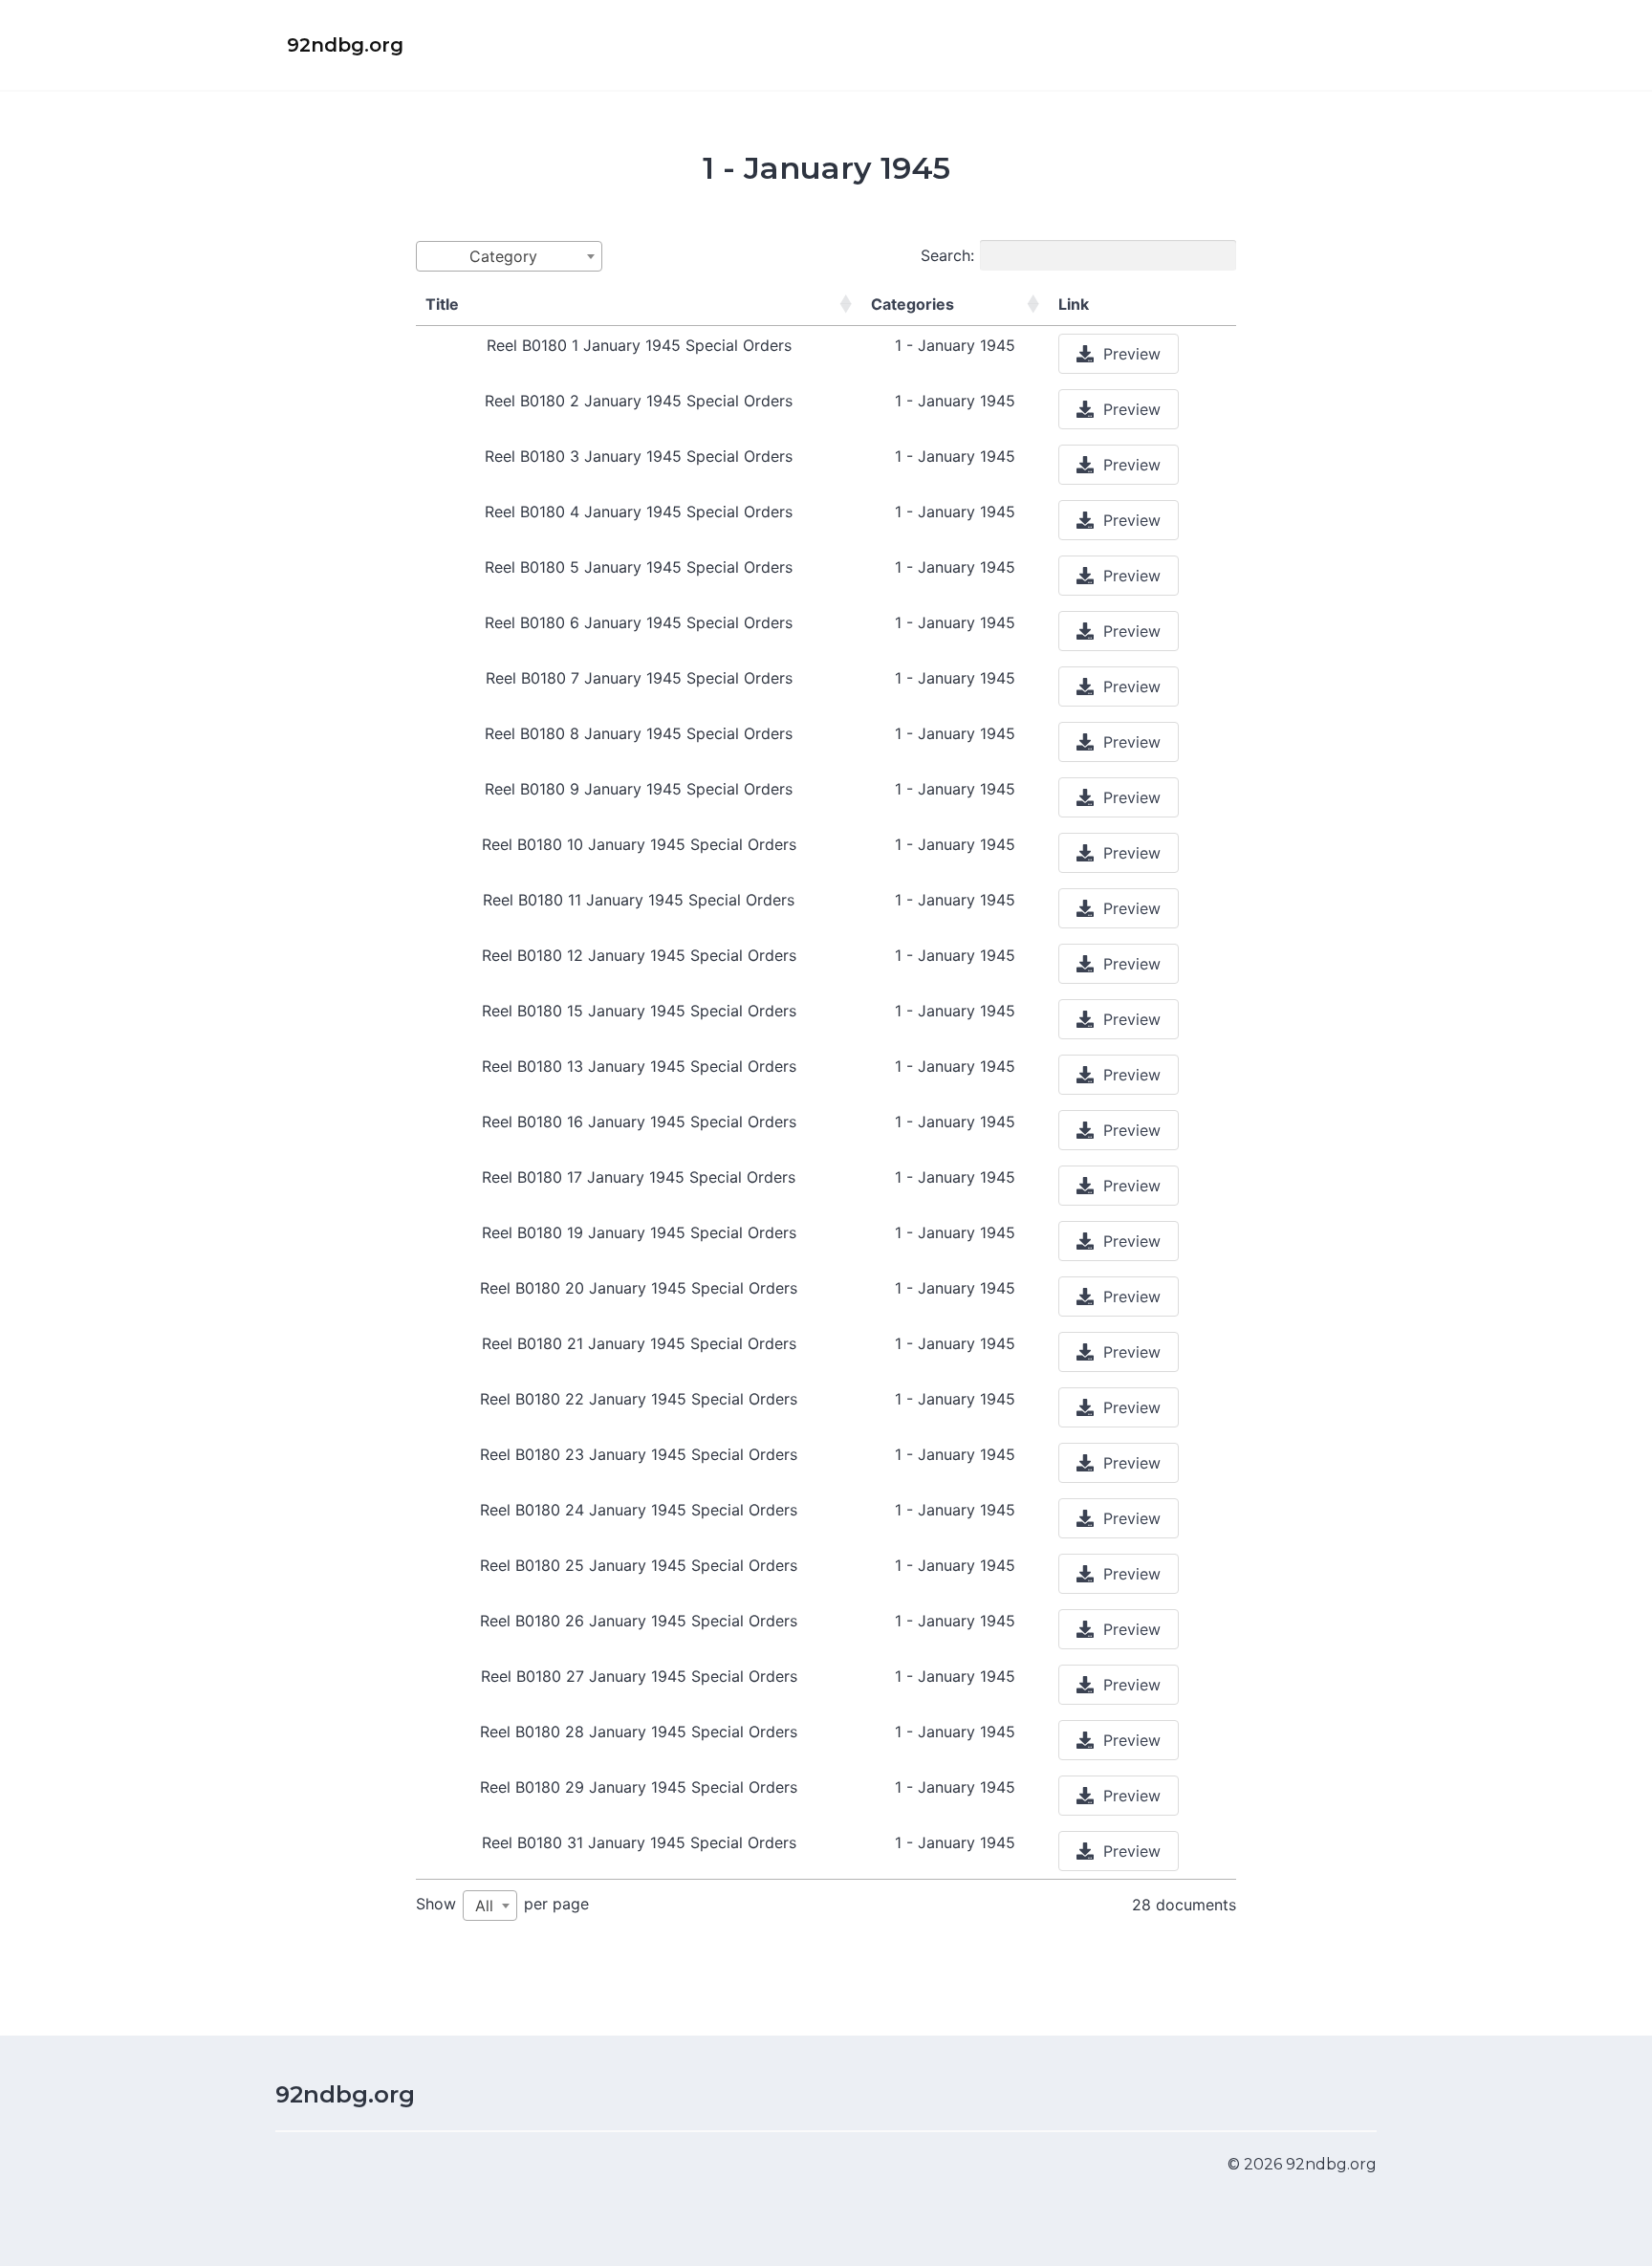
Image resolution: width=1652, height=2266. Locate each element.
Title (442, 304)
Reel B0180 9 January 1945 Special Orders (639, 789)
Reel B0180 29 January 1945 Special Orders (639, 1787)
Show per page (502, 1905)
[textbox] (509, 256)
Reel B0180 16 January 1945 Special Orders (639, 1122)
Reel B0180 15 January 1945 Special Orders (639, 1011)
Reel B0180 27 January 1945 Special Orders (639, 1676)
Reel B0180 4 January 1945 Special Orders (639, 512)
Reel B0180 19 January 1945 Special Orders (639, 1232)
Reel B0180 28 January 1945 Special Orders (639, 1732)
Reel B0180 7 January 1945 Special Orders (639, 678)
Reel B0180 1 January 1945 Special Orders (639, 345)
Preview (1132, 354)
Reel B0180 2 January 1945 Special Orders (639, 401)
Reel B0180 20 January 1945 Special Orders (639, 1288)
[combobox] (509, 256)
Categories (913, 304)
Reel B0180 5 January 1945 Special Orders (639, 567)
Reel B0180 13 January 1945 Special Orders (639, 1066)
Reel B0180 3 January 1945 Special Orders (639, 456)
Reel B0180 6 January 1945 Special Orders (639, 622)
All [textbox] (484, 1906)
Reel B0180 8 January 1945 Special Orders (639, 733)
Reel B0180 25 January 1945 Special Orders (639, 1565)
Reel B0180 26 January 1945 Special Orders (639, 1621)
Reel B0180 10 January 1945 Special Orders (639, 844)
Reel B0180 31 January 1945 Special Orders (639, 1842)
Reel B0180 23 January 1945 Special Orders (639, 1454)
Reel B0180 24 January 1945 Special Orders (639, 1510)
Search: (947, 255)
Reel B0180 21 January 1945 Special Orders (639, 1343)
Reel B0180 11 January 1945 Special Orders (639, 900)
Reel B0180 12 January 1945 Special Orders (639, 955)
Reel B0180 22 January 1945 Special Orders (639, 1399)
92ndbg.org (345, 2094)
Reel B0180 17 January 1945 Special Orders (639, 1177)
